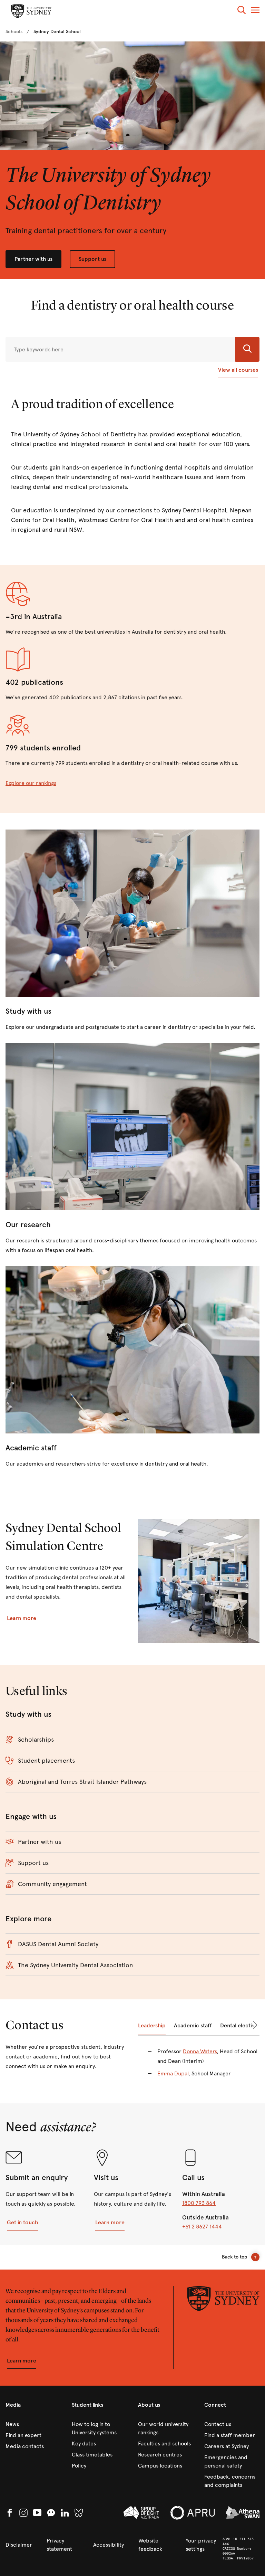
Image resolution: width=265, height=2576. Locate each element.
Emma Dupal (173, 2073)
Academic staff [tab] (193, 2025)
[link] (14, 32)
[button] (242, 11)
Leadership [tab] (152, 2025)
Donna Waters (200, 2051)
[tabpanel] (199, 2067)
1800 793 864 (199, 2203)
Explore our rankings (31, 783)
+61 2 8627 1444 (202, 2227)
